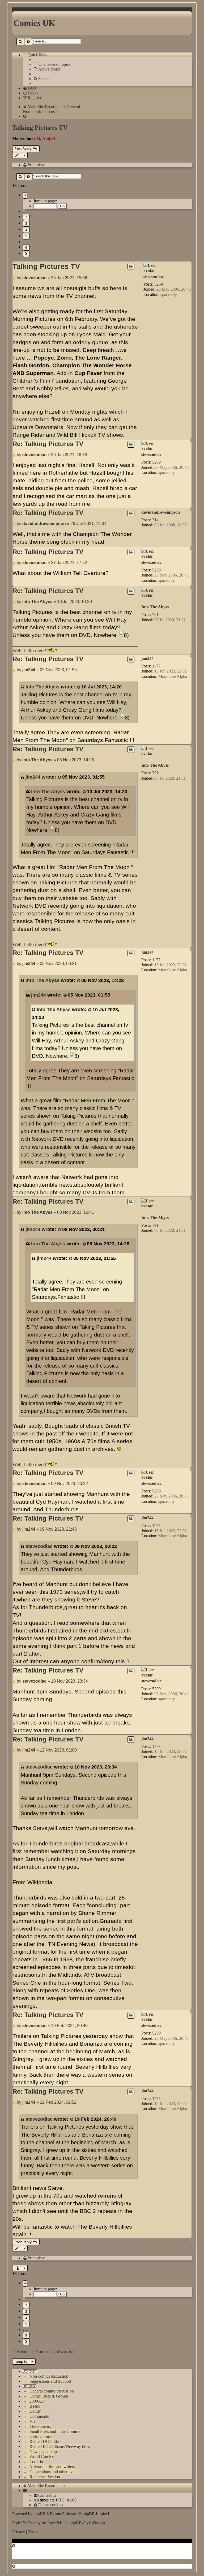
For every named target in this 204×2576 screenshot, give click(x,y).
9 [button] (26, 247)
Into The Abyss (155, 607)
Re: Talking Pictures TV (48, 444)
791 (155, 615)
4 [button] (26, 230)
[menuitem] (52, 64)
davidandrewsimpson (161, 512)
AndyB (49, 139)
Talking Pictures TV (40, 128)
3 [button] (26, 223)
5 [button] (26, 236)
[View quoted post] (79, 687)
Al (38, 139)
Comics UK (34, 23)
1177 (156, 666)
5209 (159, 284)
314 (155, 520)
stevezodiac (154, 276)
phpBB (40, 2514)
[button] (25, 195)
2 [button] (26, 217)
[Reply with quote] (131, 266)
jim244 (147, 658)
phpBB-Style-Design (87, 2523)
